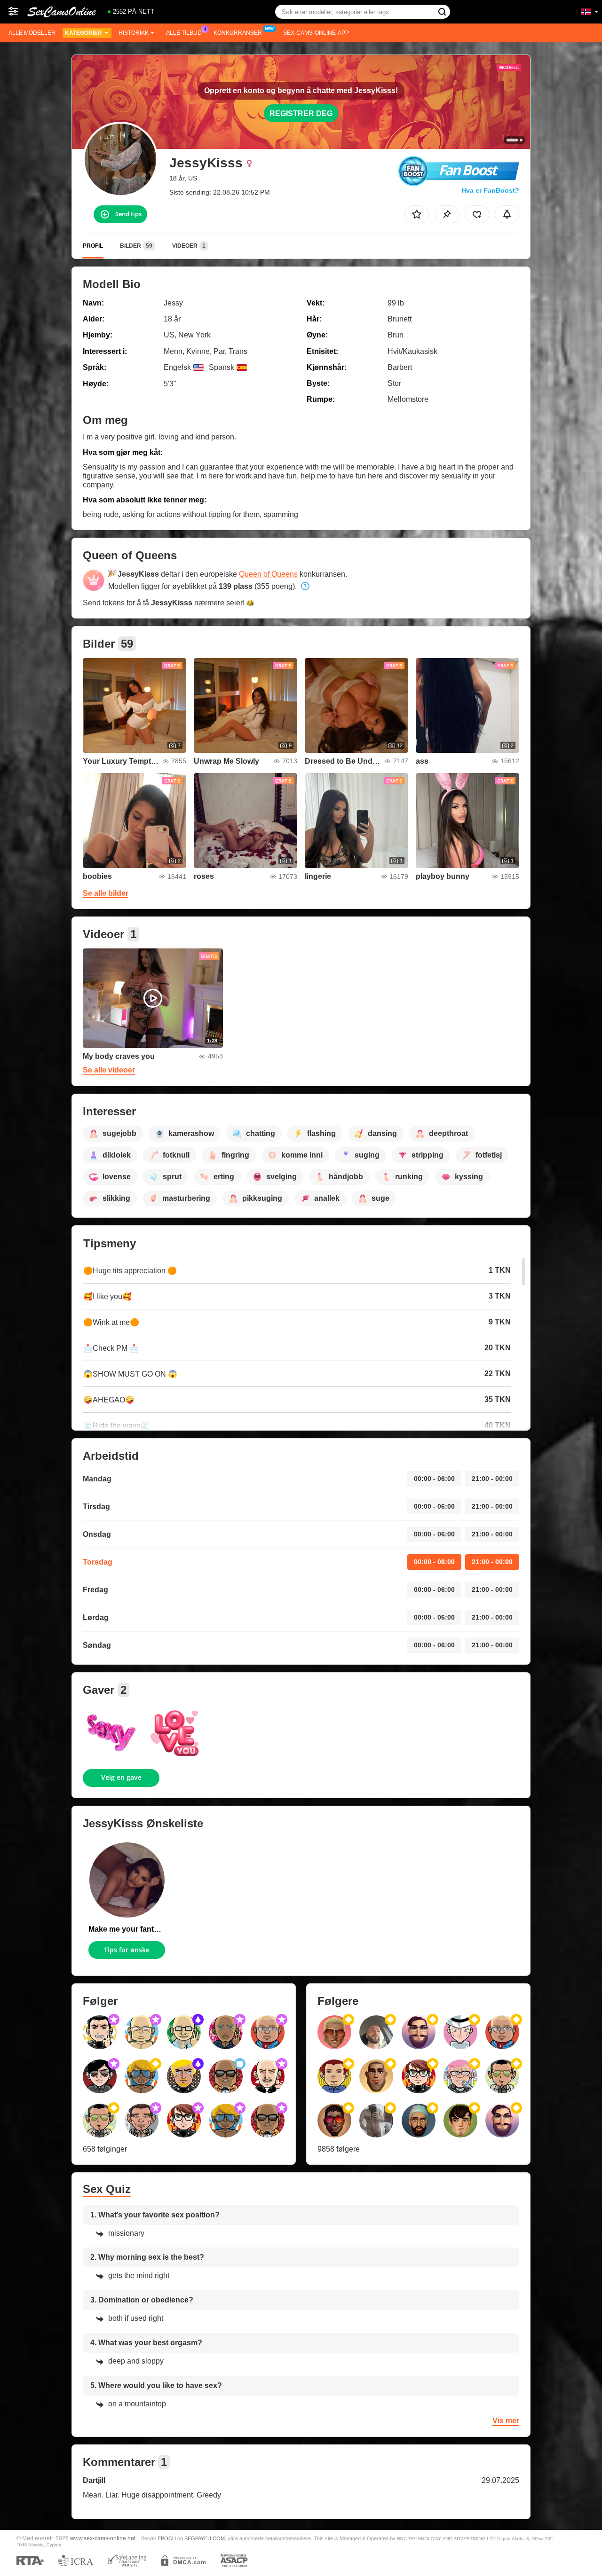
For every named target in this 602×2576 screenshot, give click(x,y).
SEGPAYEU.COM (205, 2538)
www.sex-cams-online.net (103, 2538)
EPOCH (167, 2538)
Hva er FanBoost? (490, 190)
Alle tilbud (184, 33)
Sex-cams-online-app (316, 33)
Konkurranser (238, 33)
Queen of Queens (268, 574)
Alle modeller (32, 33)
